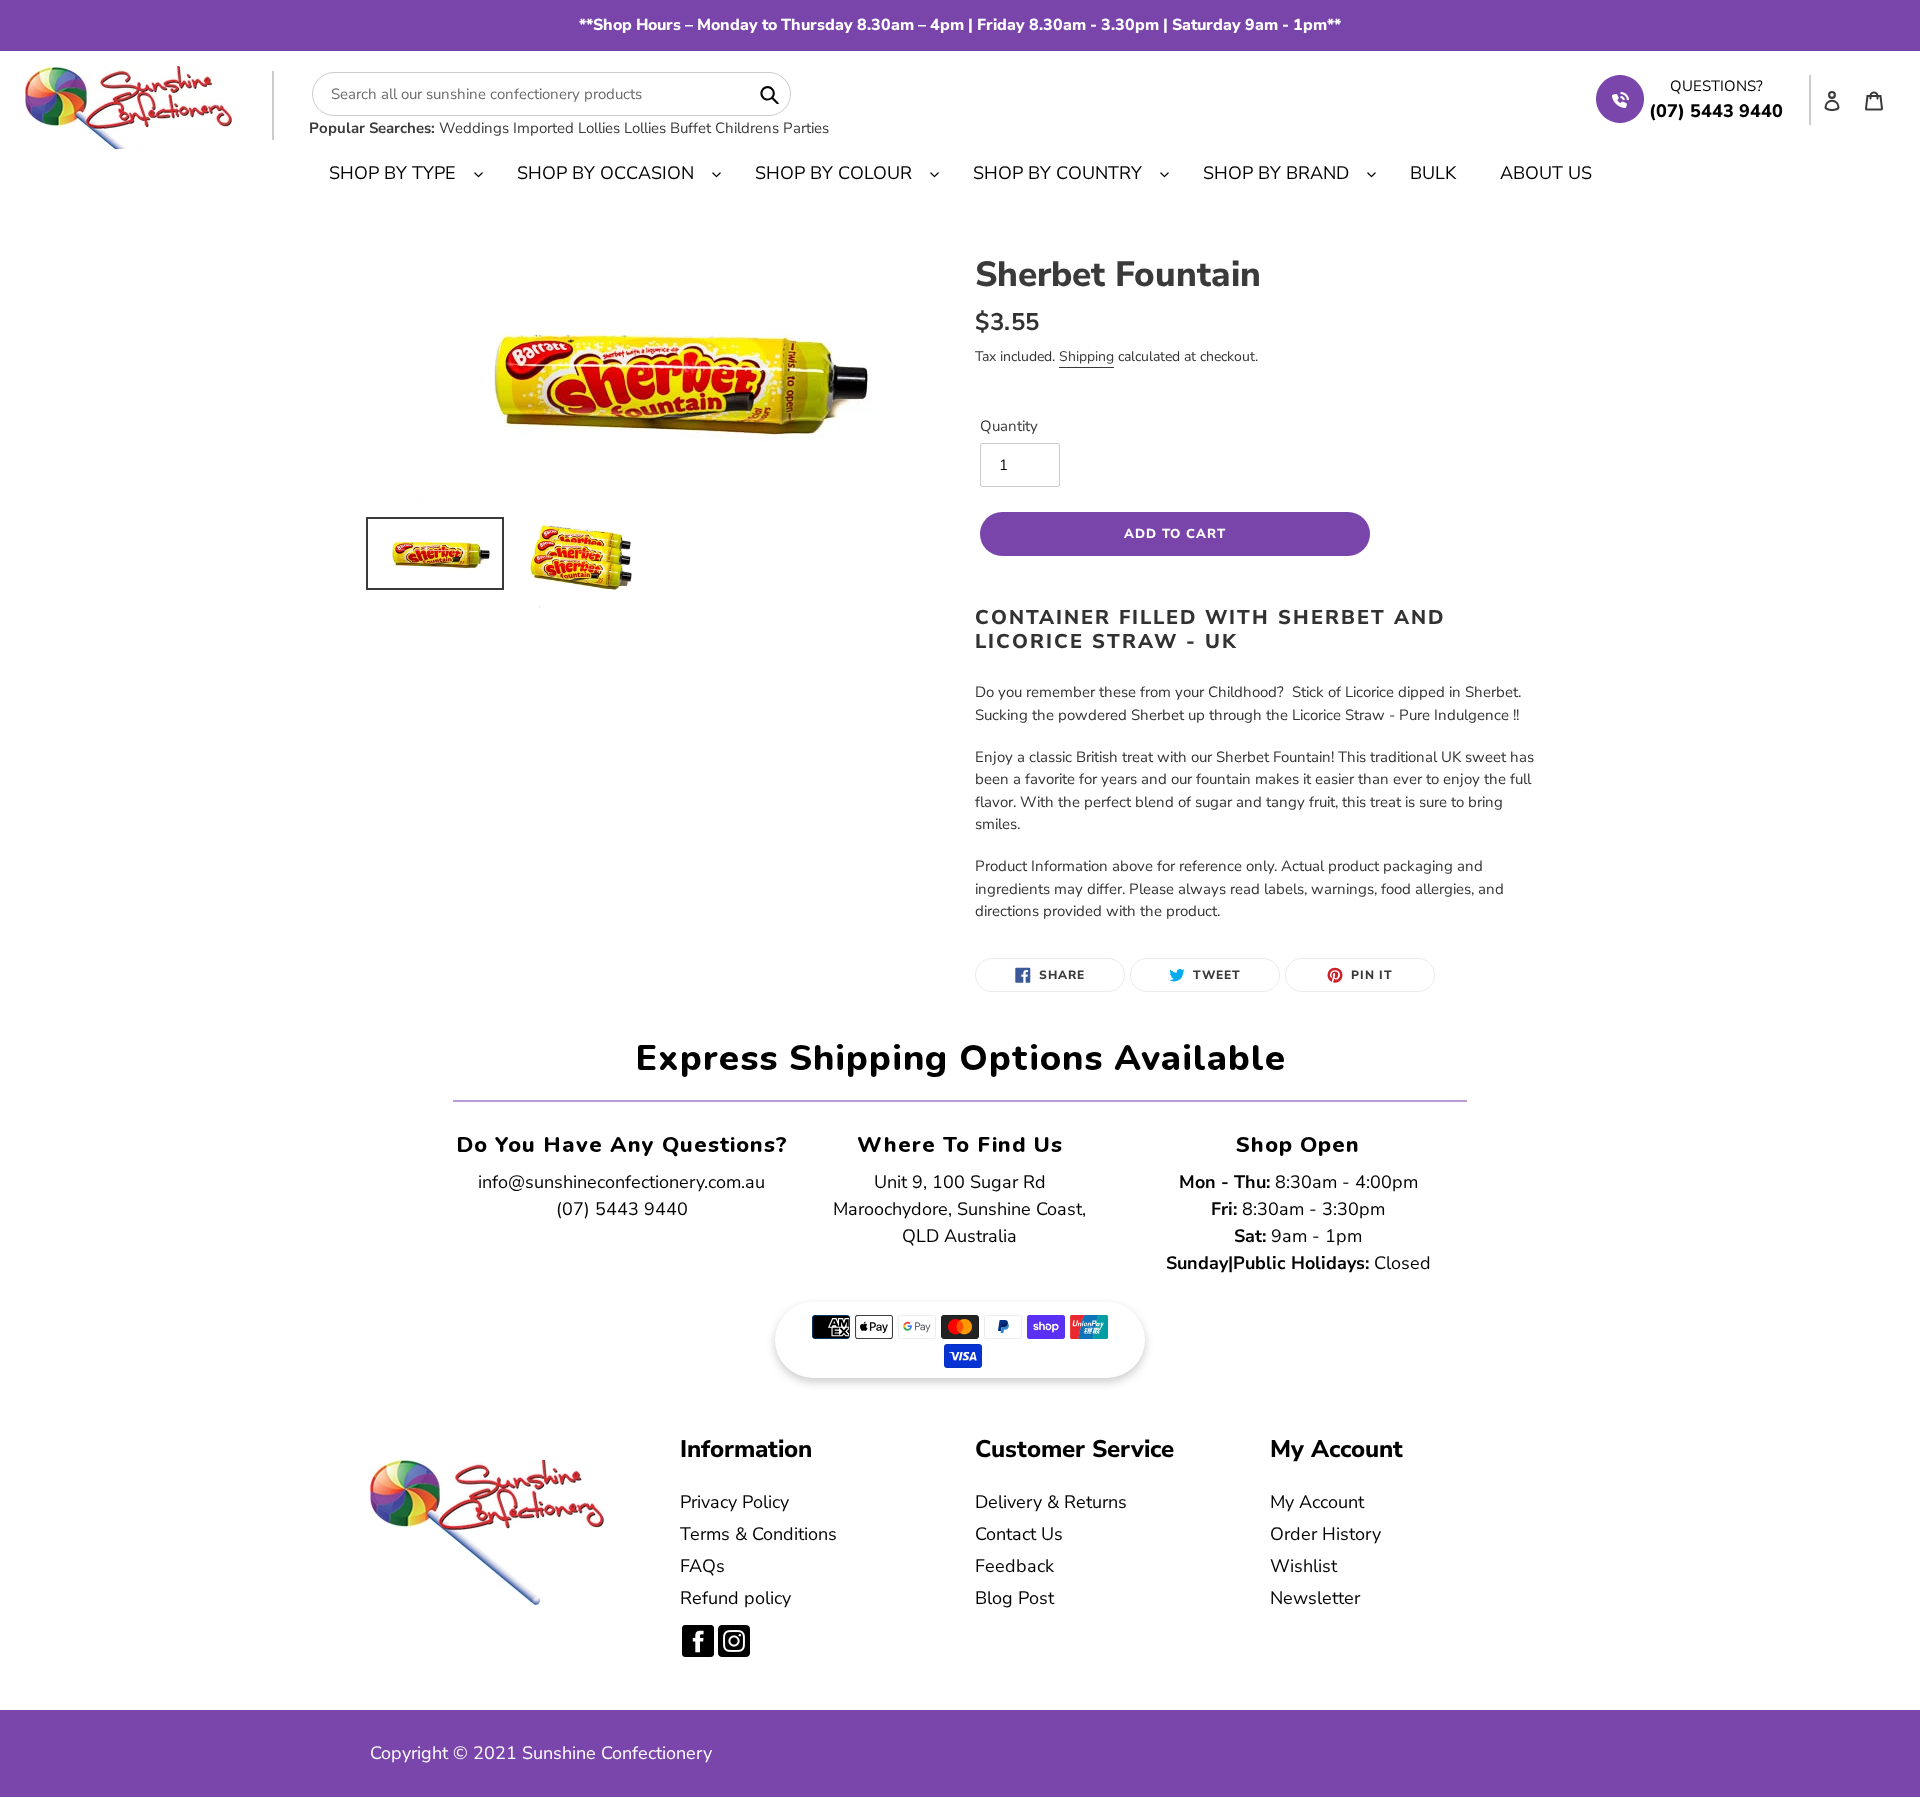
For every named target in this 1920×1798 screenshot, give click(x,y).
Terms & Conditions (758, 1534)
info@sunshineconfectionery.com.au (621, 1182)
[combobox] (551, 94)
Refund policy (735, 1598)
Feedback (1014, 1566)
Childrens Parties (772, 128)
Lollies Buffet (667, 128)
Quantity (1009, 426)
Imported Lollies (566, 128)
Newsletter (1315, 1598)
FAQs (702, 1566)
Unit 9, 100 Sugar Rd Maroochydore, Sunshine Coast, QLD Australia (959, 1209)
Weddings (474, 128)
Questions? (1716, 86)
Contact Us (1019, 1534)
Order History (1325, 1534)
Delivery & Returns (1051, 1502)
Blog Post (1014, 1598)
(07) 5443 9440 (622, 1209)
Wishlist (1303, 1566)
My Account (1317, 1502)
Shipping (1086, 356)
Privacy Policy (734, 1502)
